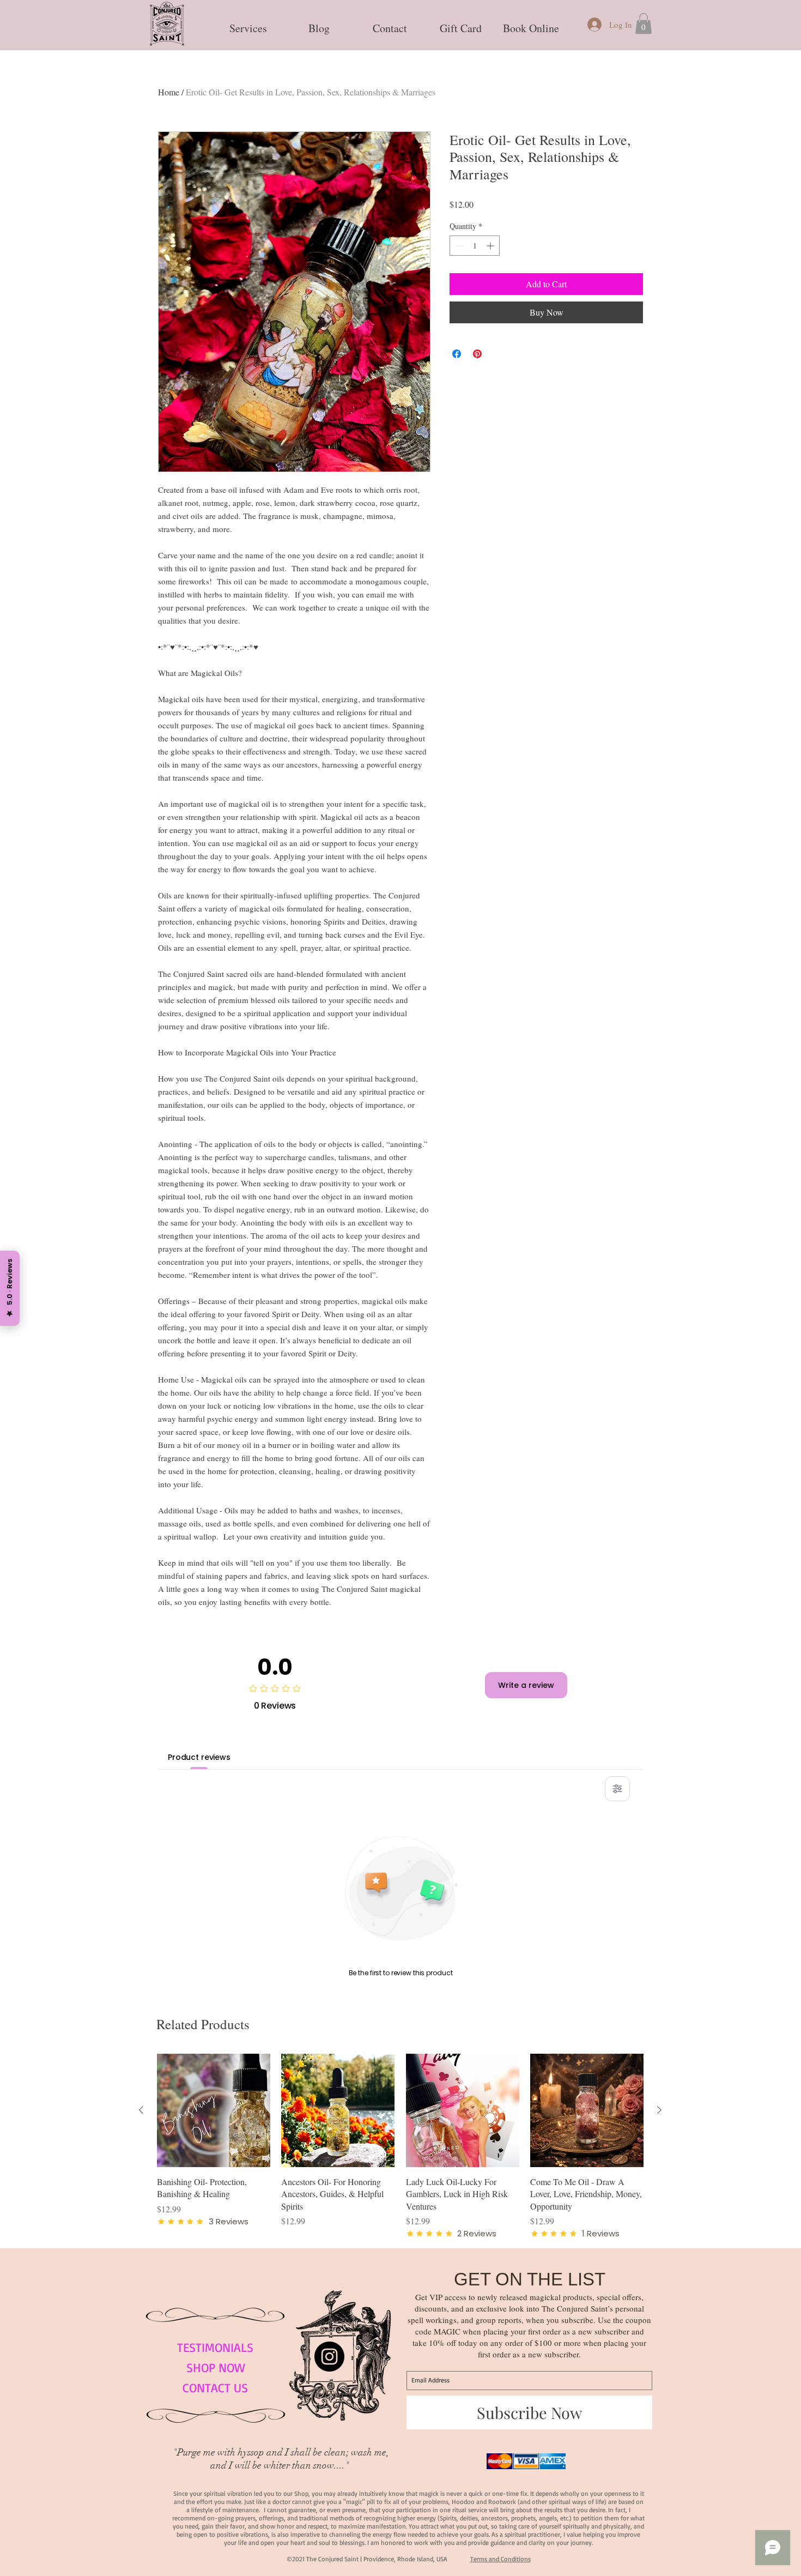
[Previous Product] (141, 2110)
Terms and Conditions (500, 2559)
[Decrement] (458, 246)
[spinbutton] (475, 246)
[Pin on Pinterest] (477, 354)
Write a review (526, 1685)
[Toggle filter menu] (617, 1789)
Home (169, 92)
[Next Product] (659, 2110)
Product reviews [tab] (199, 1757)
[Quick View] (214, 2110)
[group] (400, 2146)
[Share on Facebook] (457, 354)
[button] (248, 23)
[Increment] (491, 246)
